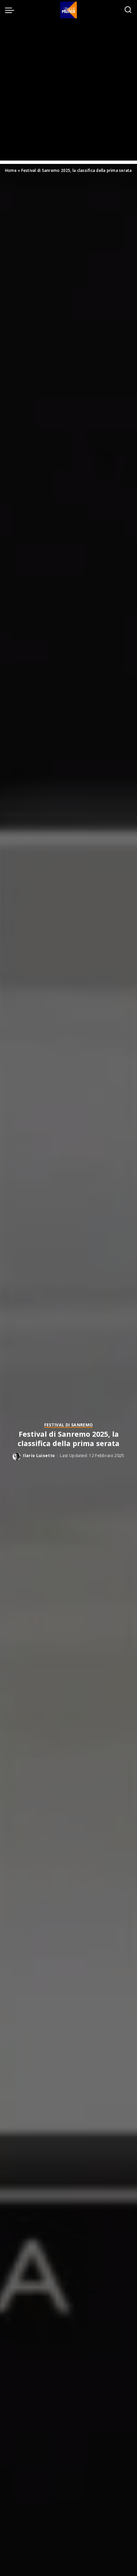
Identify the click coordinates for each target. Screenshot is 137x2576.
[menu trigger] (11, 10)
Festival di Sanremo (69, 1425)
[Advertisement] (68, 92)
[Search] (128, 10)
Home (11, 170)
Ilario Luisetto (39, 1456)
